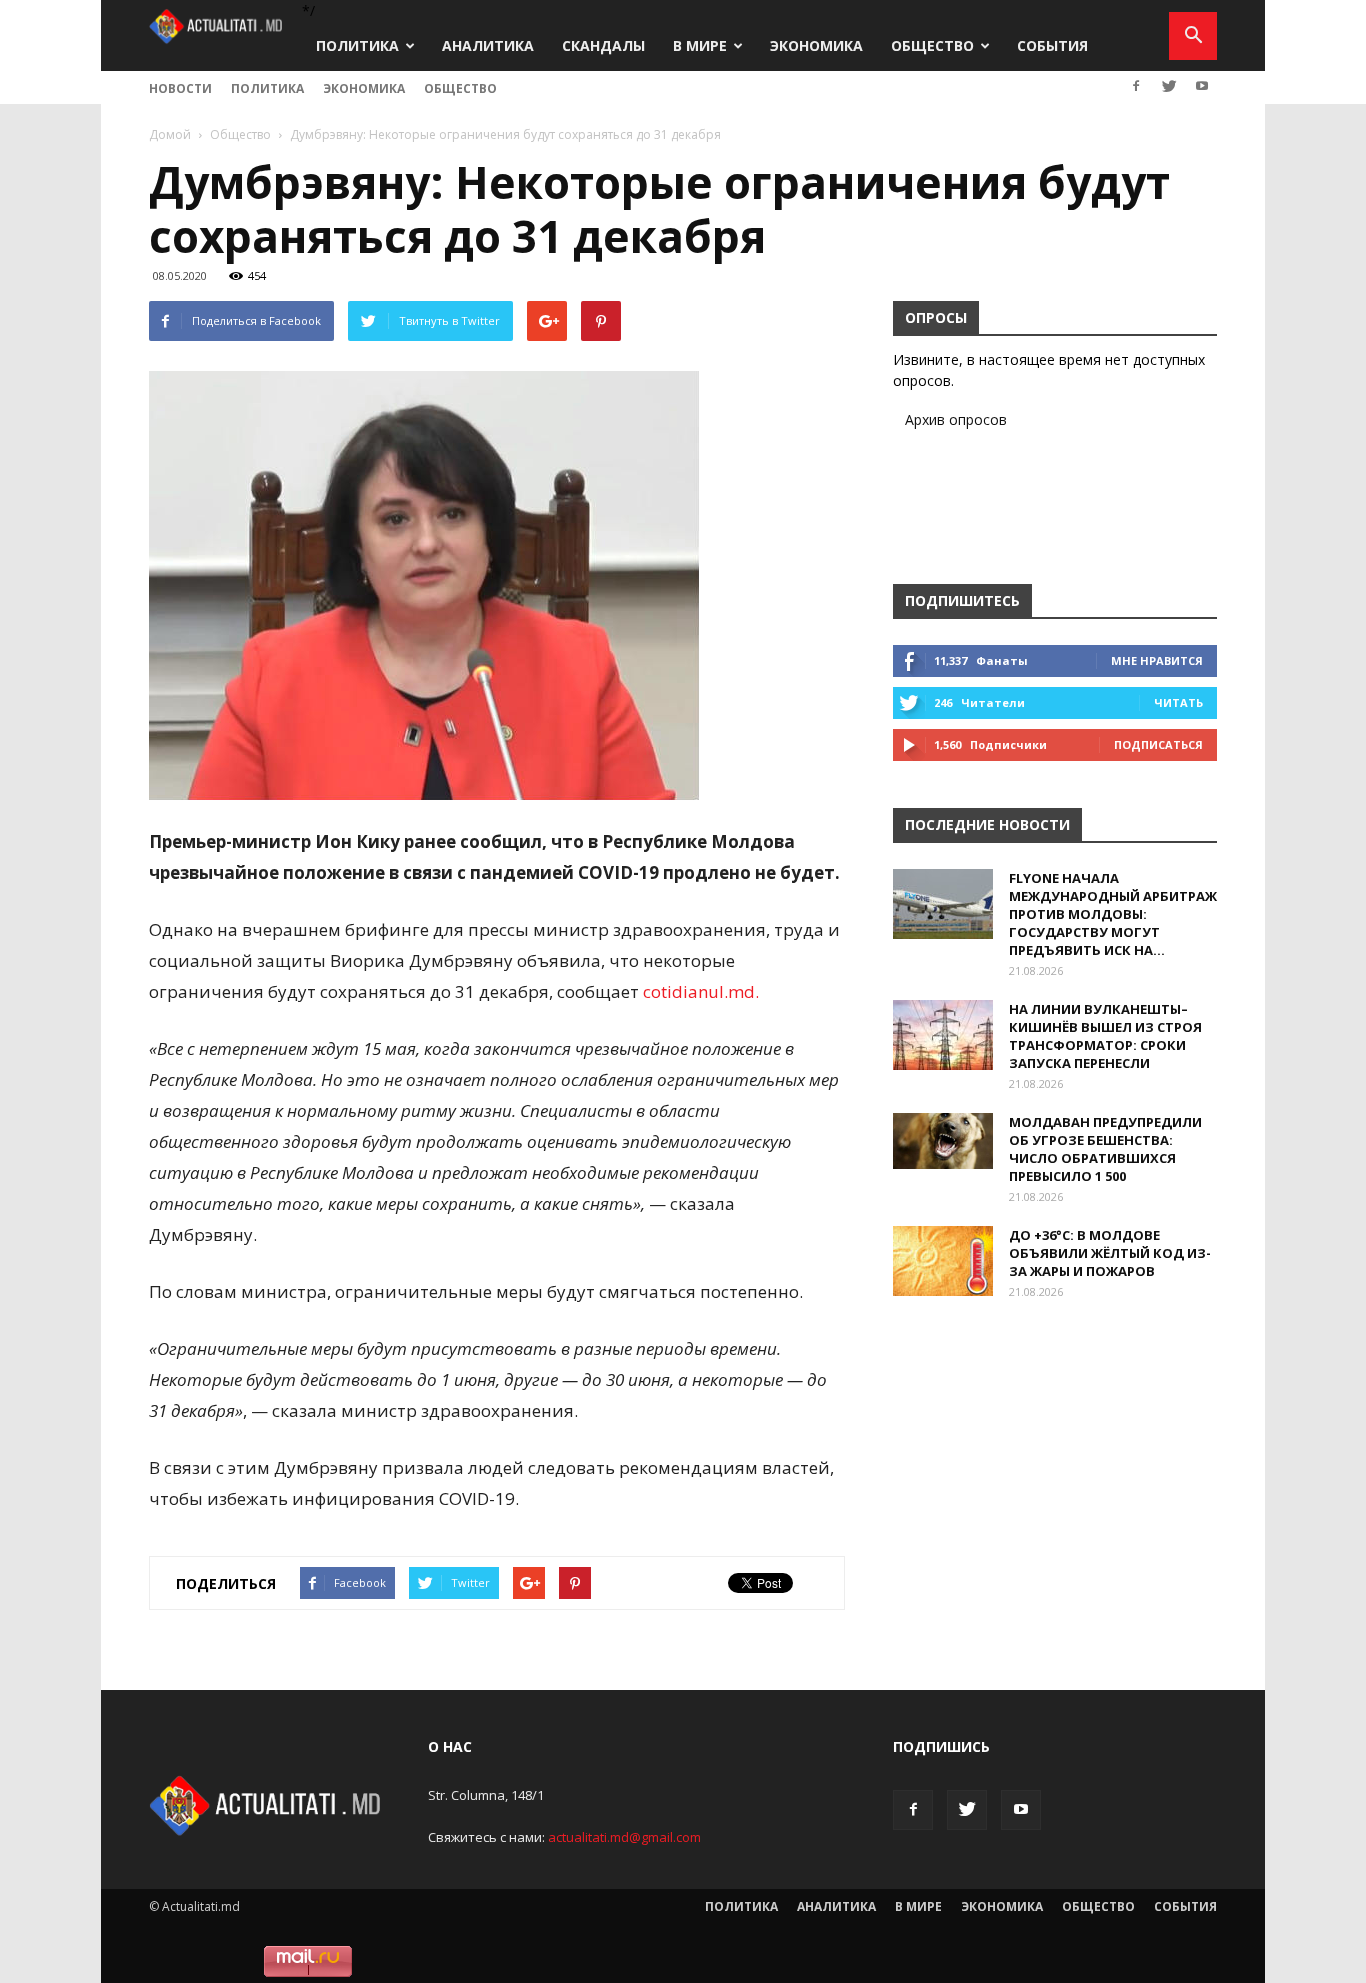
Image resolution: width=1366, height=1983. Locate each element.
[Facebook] (1136, 86)
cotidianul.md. (701, 991)
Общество (932, 45)
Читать (1178, 702)
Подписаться (1158, 744)
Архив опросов (956, 419)
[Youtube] (1202, 86)
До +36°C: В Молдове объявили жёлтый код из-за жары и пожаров (1110, 1253)
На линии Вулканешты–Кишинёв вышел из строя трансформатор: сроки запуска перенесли (1105, 1036)
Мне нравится (1157, 660)
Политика (357, 45)
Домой (170, 134)
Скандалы (603, 45)
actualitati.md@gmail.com (624, 1837)
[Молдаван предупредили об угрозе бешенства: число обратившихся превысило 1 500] (943, 1141)
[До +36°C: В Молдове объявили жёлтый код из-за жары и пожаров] (943, 1261)
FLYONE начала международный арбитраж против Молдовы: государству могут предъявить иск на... (1113, 914)
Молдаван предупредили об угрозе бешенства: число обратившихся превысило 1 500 (1105, 1149)
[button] (1193, 36)
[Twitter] (1169, 86)
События (1052, 45)
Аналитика (488, 45)
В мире (700, 45)
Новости (180, 88)
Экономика (816, 45)
